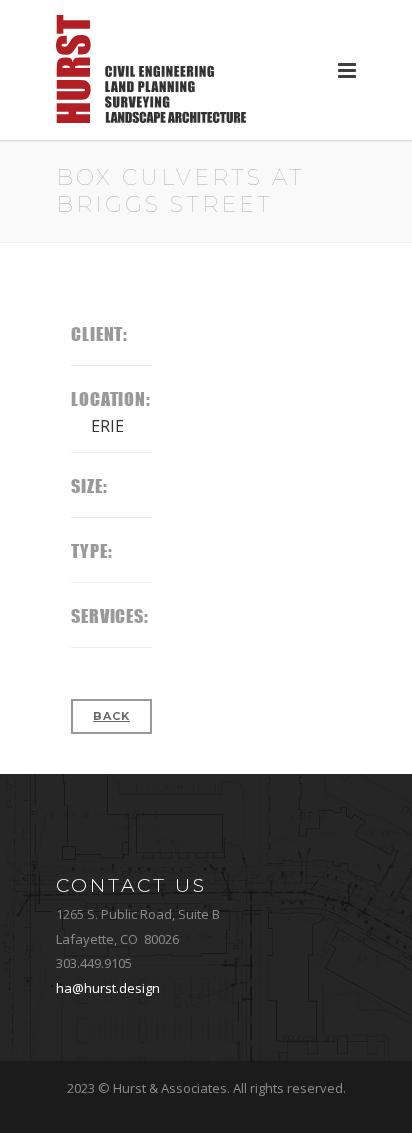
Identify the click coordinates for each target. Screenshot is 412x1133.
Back (111, 716)
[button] (347, 70)
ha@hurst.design (108, 988)
